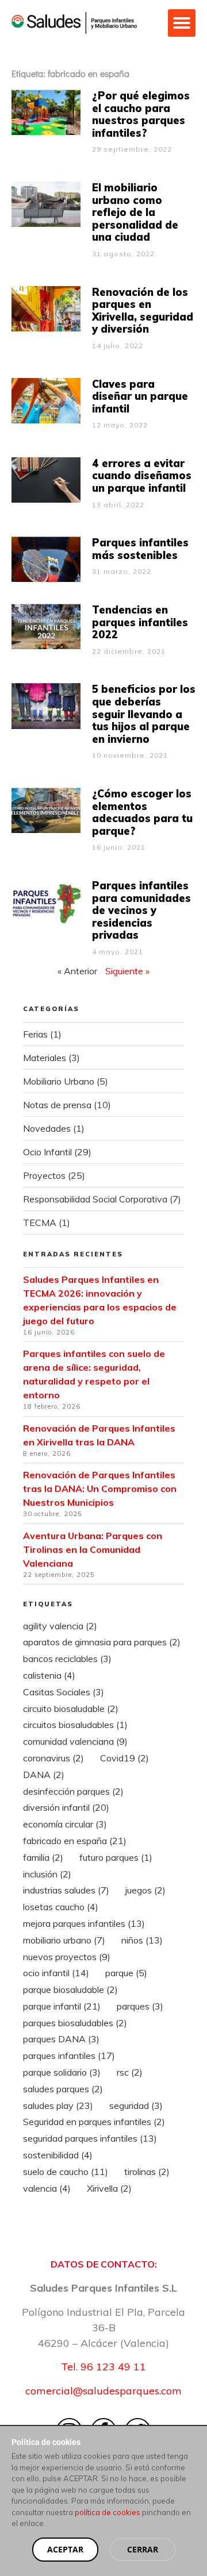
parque (126, 1973)
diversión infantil (66, 1807)
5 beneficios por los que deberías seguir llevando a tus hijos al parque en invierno (144, 714)
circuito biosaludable (71, 1709)
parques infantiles (69, 2056)
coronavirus (53, 1758)
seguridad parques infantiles (90, 2138)
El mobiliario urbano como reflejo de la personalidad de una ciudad (135, 212)
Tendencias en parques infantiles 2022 (140, 622)
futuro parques (116, 1857)
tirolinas (147, 2172)
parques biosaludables (75, 2023)
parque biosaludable (70, 1989)
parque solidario (62, 2072)
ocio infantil (56, 1973)
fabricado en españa (75, 1841)
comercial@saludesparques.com (103, 2391)
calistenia (49, 1675)
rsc (130, 2072)
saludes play (58, 2105)
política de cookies (108, 2512)
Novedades (47, 1128)
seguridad (136, 2105)
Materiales (45, 1058)
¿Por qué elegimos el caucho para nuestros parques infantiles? (141, 114)
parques (140, 2006)
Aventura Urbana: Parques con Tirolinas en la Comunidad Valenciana (93, 1549)
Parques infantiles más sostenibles (140, 549)
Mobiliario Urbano (59, 1081)
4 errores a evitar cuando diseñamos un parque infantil (142, 476)
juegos (145, 1890)
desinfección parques (73, 1791)
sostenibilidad (58, 2155)
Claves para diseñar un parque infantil (140, 396)
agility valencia (60, 1626)
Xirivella (109, 2188)
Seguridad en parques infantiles (94, 2122)
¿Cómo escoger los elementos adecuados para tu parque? (142, 812)
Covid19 (124, 1758)
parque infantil (62, 2006)
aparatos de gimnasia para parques (102, 1642)
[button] (182, 23)
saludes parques (63, 2089)
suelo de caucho (66, 2172)
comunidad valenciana (75, 1741)
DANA (44, 1775)
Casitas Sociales (64, 1692)
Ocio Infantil (47, 1152)
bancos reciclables (67, 1659)
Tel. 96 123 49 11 (103, 2367)
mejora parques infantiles (84, 1923)
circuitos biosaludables (75, 1725)
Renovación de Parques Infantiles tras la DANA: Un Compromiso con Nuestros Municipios (100, 1488)
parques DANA (61, 2039)
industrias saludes (66, 1890)
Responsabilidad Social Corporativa (95, 1199)
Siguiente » (127, 971)
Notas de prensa (57, 1105)
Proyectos (44, 1175)
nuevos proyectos (67, 1957)
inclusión (47, 1874)
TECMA (40, 1223)
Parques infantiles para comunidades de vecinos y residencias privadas (141, 910)
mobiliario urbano (64, 1940)
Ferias (35, 1034)
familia (43, 1857)
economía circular (65, 1824)
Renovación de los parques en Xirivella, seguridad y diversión (143, 311)
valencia (47, 2188)
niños (142, 1940)
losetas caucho (61, 1907)
